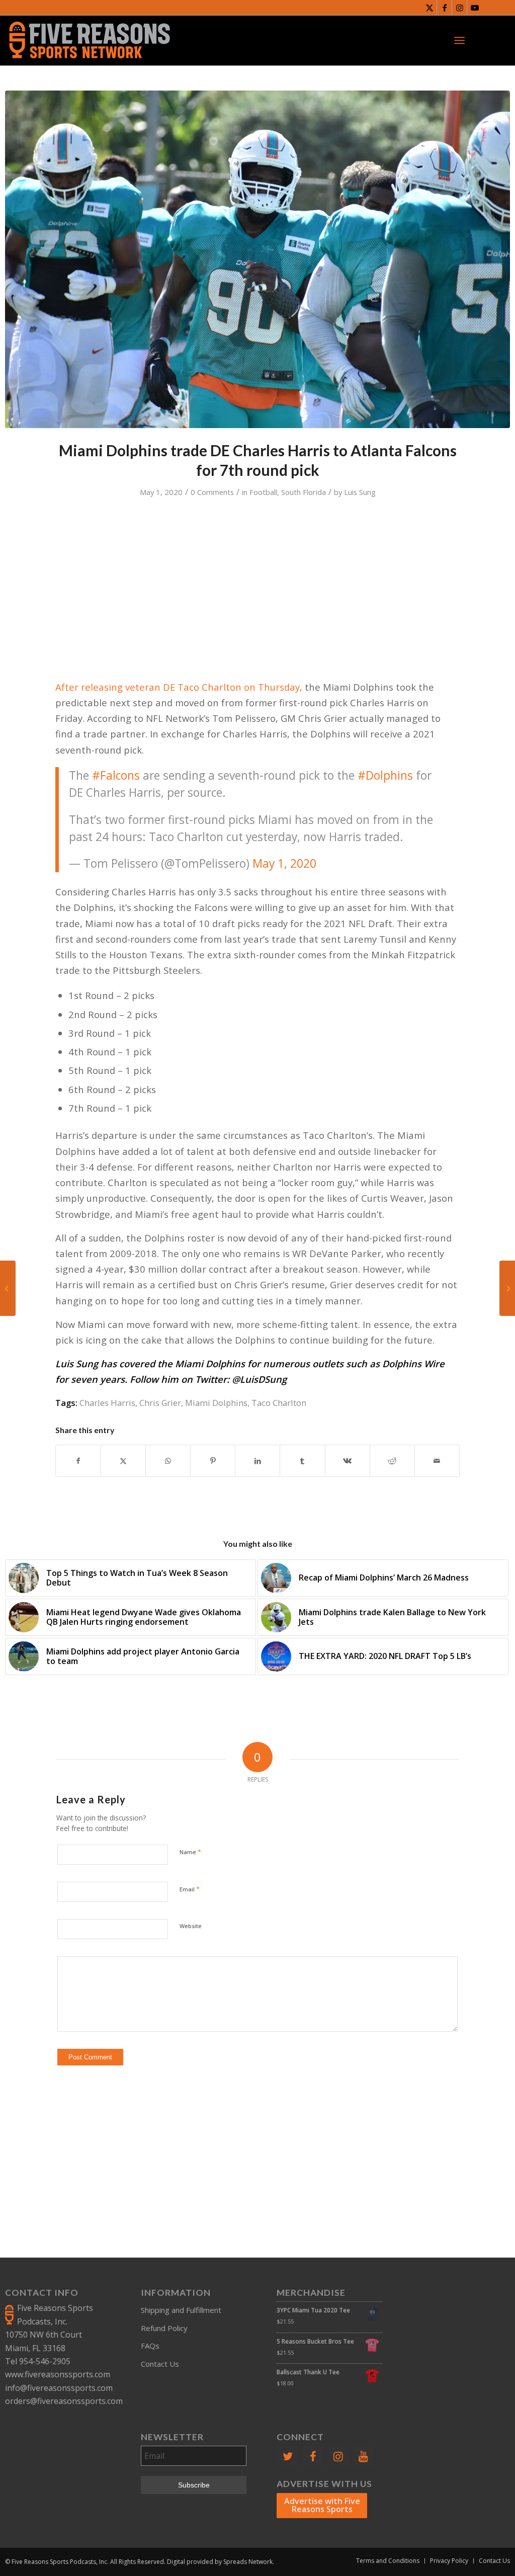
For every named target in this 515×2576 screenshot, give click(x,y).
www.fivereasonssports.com (58, 2374)
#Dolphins (385, 775)
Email (190, 1889)
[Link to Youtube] (475, 8)
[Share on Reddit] (392, 1461)
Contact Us (160, 2364)
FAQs (150, 2346)
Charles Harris (107, 1403)
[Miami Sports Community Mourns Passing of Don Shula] (507, 1288)
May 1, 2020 (284, 863)
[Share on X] (123, 1461)
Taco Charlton (279, 1403)
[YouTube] (364, 2457)
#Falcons (116, 775)
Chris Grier (160, 1403)
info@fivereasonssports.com (59, 2388)
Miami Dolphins (216, 1403)
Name (190, 1852)
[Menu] (459, 40)
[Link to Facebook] (444, 8)
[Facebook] (313, 2457)
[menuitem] (459, 40)
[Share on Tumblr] (302, 1461)
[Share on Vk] (348, 1461)
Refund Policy (164, 2328)
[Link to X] (429, 8)
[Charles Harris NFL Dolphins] (257, 259)
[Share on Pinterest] (213, 1461)
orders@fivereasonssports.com (64, 2401)
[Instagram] (338, 2457)
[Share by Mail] (437, 1461)
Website (191, 1926)
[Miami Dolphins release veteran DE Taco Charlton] (8, 1288)
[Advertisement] (257, 2156)
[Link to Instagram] (459, 8)
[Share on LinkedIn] (257, 1461)
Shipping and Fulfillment (181, 2310)
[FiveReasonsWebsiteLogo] (89, 40)
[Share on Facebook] (78, 1461)
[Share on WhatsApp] (168, 1461)
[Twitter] (287, 2457)
